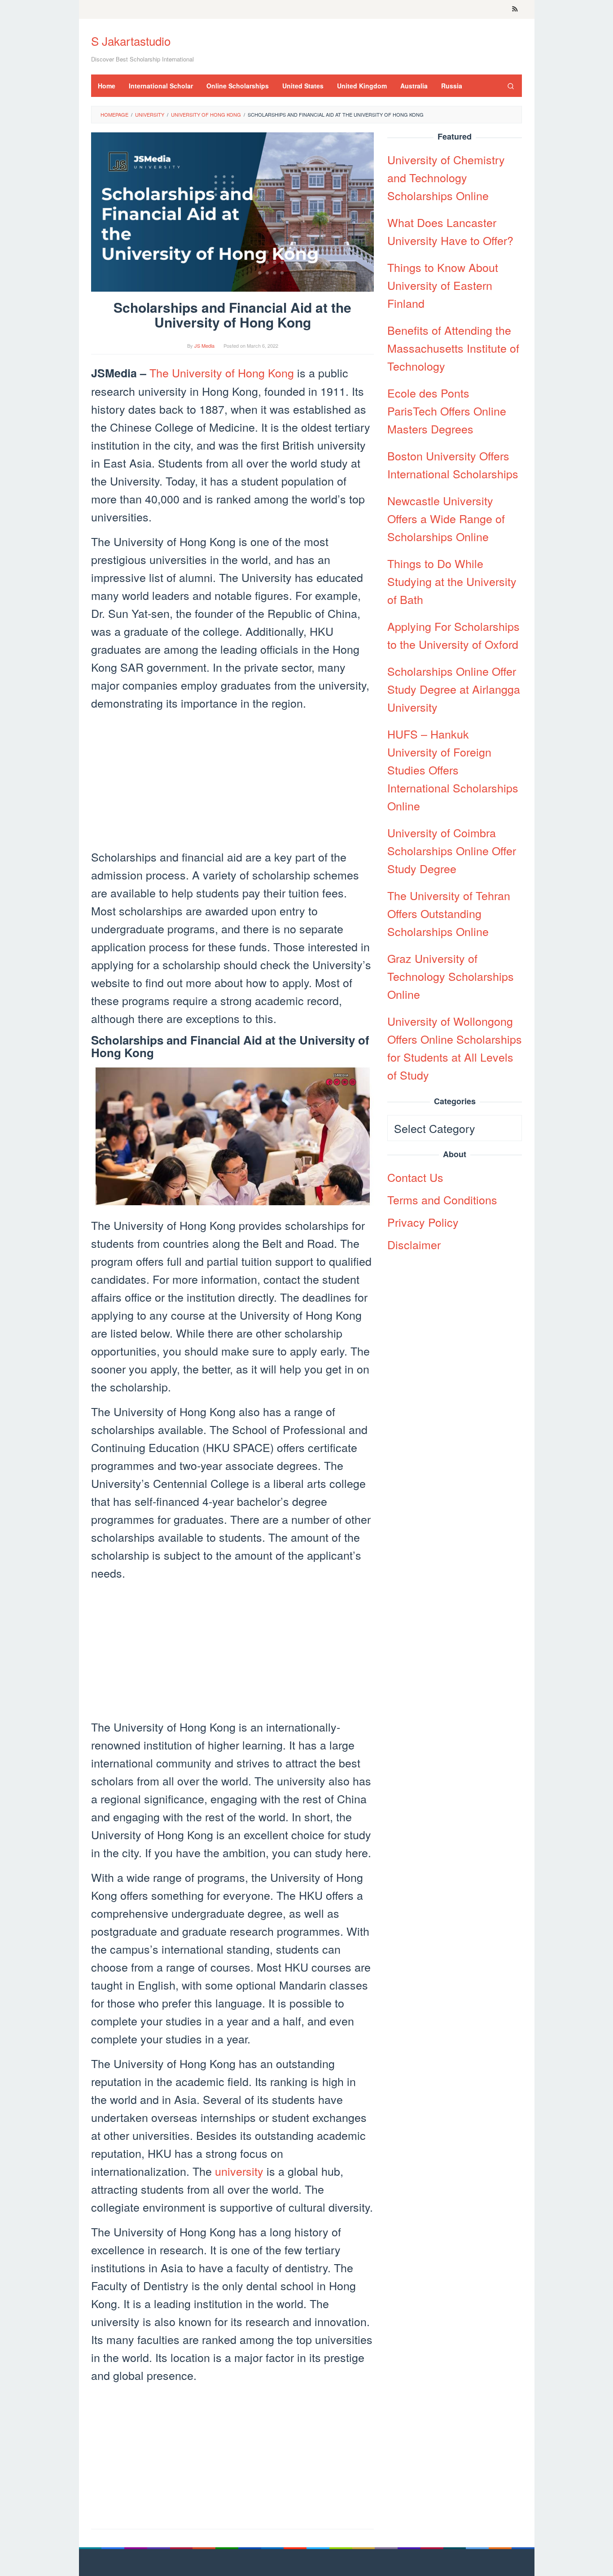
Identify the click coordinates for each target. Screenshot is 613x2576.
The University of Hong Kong (222, 372)
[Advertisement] (232, 781)
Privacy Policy (423, 1222)
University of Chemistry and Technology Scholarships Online (446, 177)
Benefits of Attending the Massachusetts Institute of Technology (453, 348)
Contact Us (415, 1177)
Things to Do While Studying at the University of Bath (452, 581)
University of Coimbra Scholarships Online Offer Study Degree (452, 850)
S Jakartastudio (131, 41)
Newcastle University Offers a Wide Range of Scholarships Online (446, 518)
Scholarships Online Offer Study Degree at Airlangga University (454, 689)
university (239, 2171)
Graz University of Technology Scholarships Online (451, 976)
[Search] (511, 86)
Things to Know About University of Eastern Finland (443, 285)
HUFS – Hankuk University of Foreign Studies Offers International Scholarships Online (453, 770)
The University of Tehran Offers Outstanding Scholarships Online (449, 913)
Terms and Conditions (442, 1199)
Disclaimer (414, 1244)
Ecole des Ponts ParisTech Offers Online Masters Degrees (447, 411)
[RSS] (515, 9)
